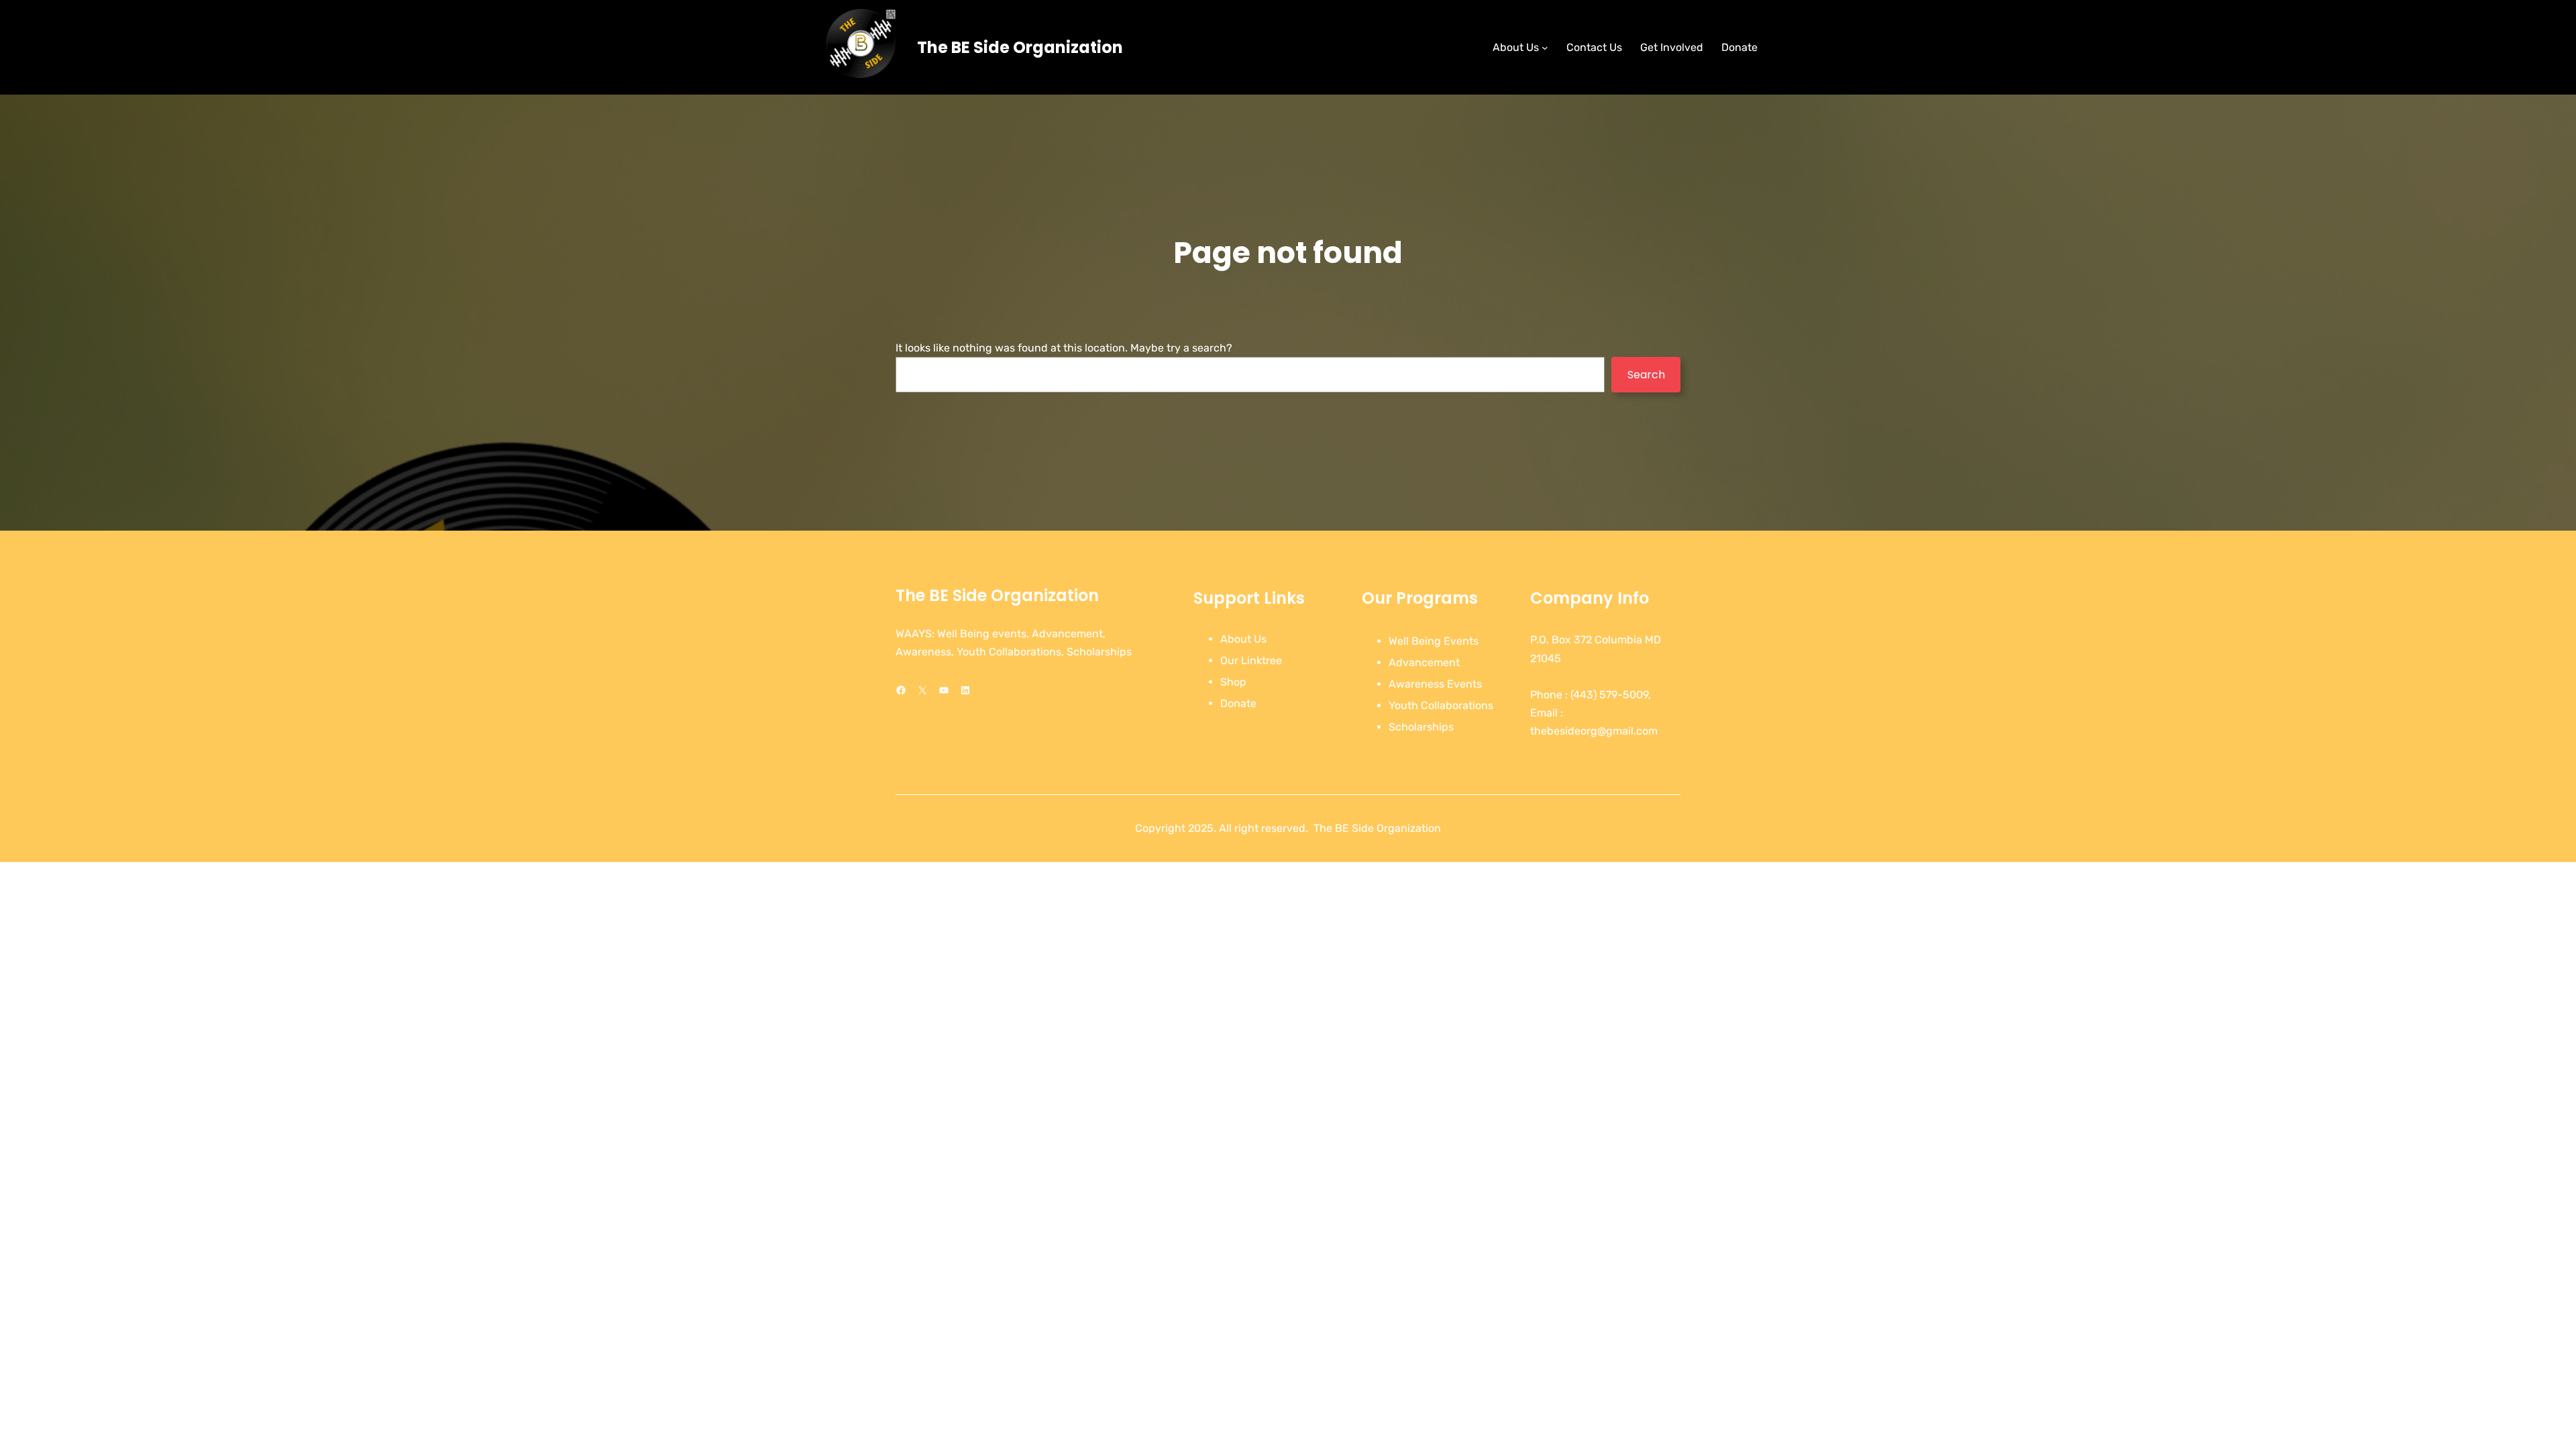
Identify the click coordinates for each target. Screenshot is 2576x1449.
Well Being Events (1434, 641)
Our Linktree (1251, 660)
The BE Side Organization (1020, 47)
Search (1646, 375)
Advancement (1424, 662)
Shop (1233, 682)
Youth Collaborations (1441, 705)
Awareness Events (1435, 684)
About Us (1243, 639)
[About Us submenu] (1545, 48)
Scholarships (1421, 727)
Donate (1238, 703)
